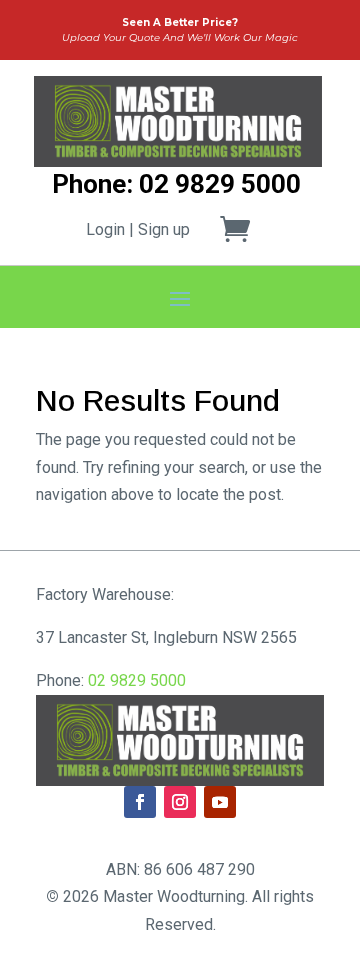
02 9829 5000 (137, 680)
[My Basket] (247, 229)
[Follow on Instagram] (180, 802)
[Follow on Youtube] (220, 802)
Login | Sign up (138, 229)
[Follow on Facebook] (140, 802)
